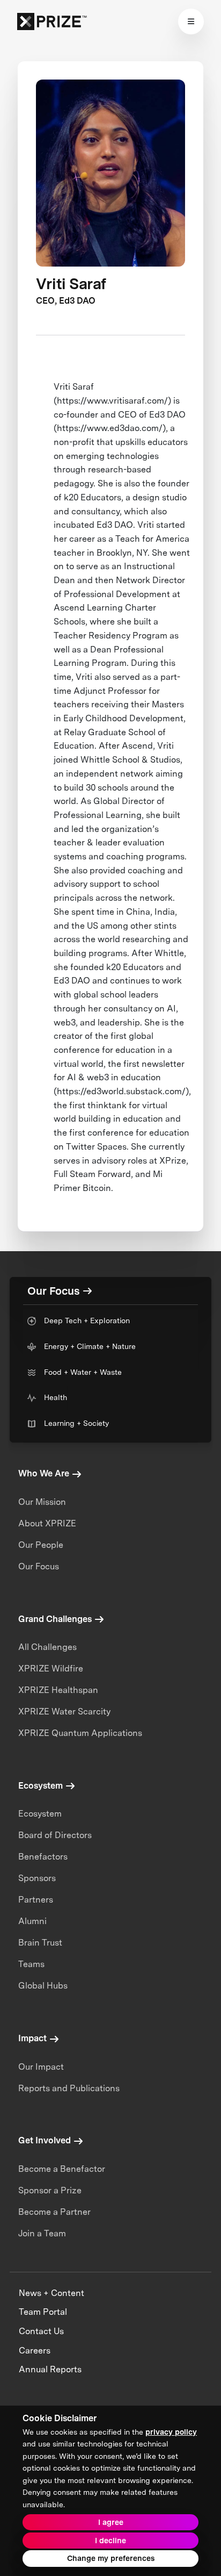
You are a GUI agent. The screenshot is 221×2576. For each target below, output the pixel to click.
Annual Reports (50, 2369)
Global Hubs (43, 1986)
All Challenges (47, 1647)
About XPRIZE (47, 1523)
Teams (31, 1964)
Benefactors (43, 1857)
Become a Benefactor (62, 2169)
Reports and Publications (69, 2088)
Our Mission (42, 1502)
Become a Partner (54, 2212)
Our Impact (41, 2067)
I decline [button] (110, 2541)
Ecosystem (40, 1814)
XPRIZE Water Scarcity (64, 1712)
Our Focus (39, 1566)
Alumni (32, 1921)
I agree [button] (111, 2522)
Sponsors (37, 1878)
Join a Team (42, 2233)
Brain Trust (40, 1943)
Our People (41, 1545)
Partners (36, 1900)
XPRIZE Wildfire (51, 1669)
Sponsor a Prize (50, 2190)
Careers (35, 2351)
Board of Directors (55, 1835)
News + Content (51, 2293)
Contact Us (41, 2331)
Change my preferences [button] (111, 2558)
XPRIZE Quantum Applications (80, 1733)
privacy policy (171, 2432)
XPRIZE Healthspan (58, 1690)
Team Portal (43, 2312)
